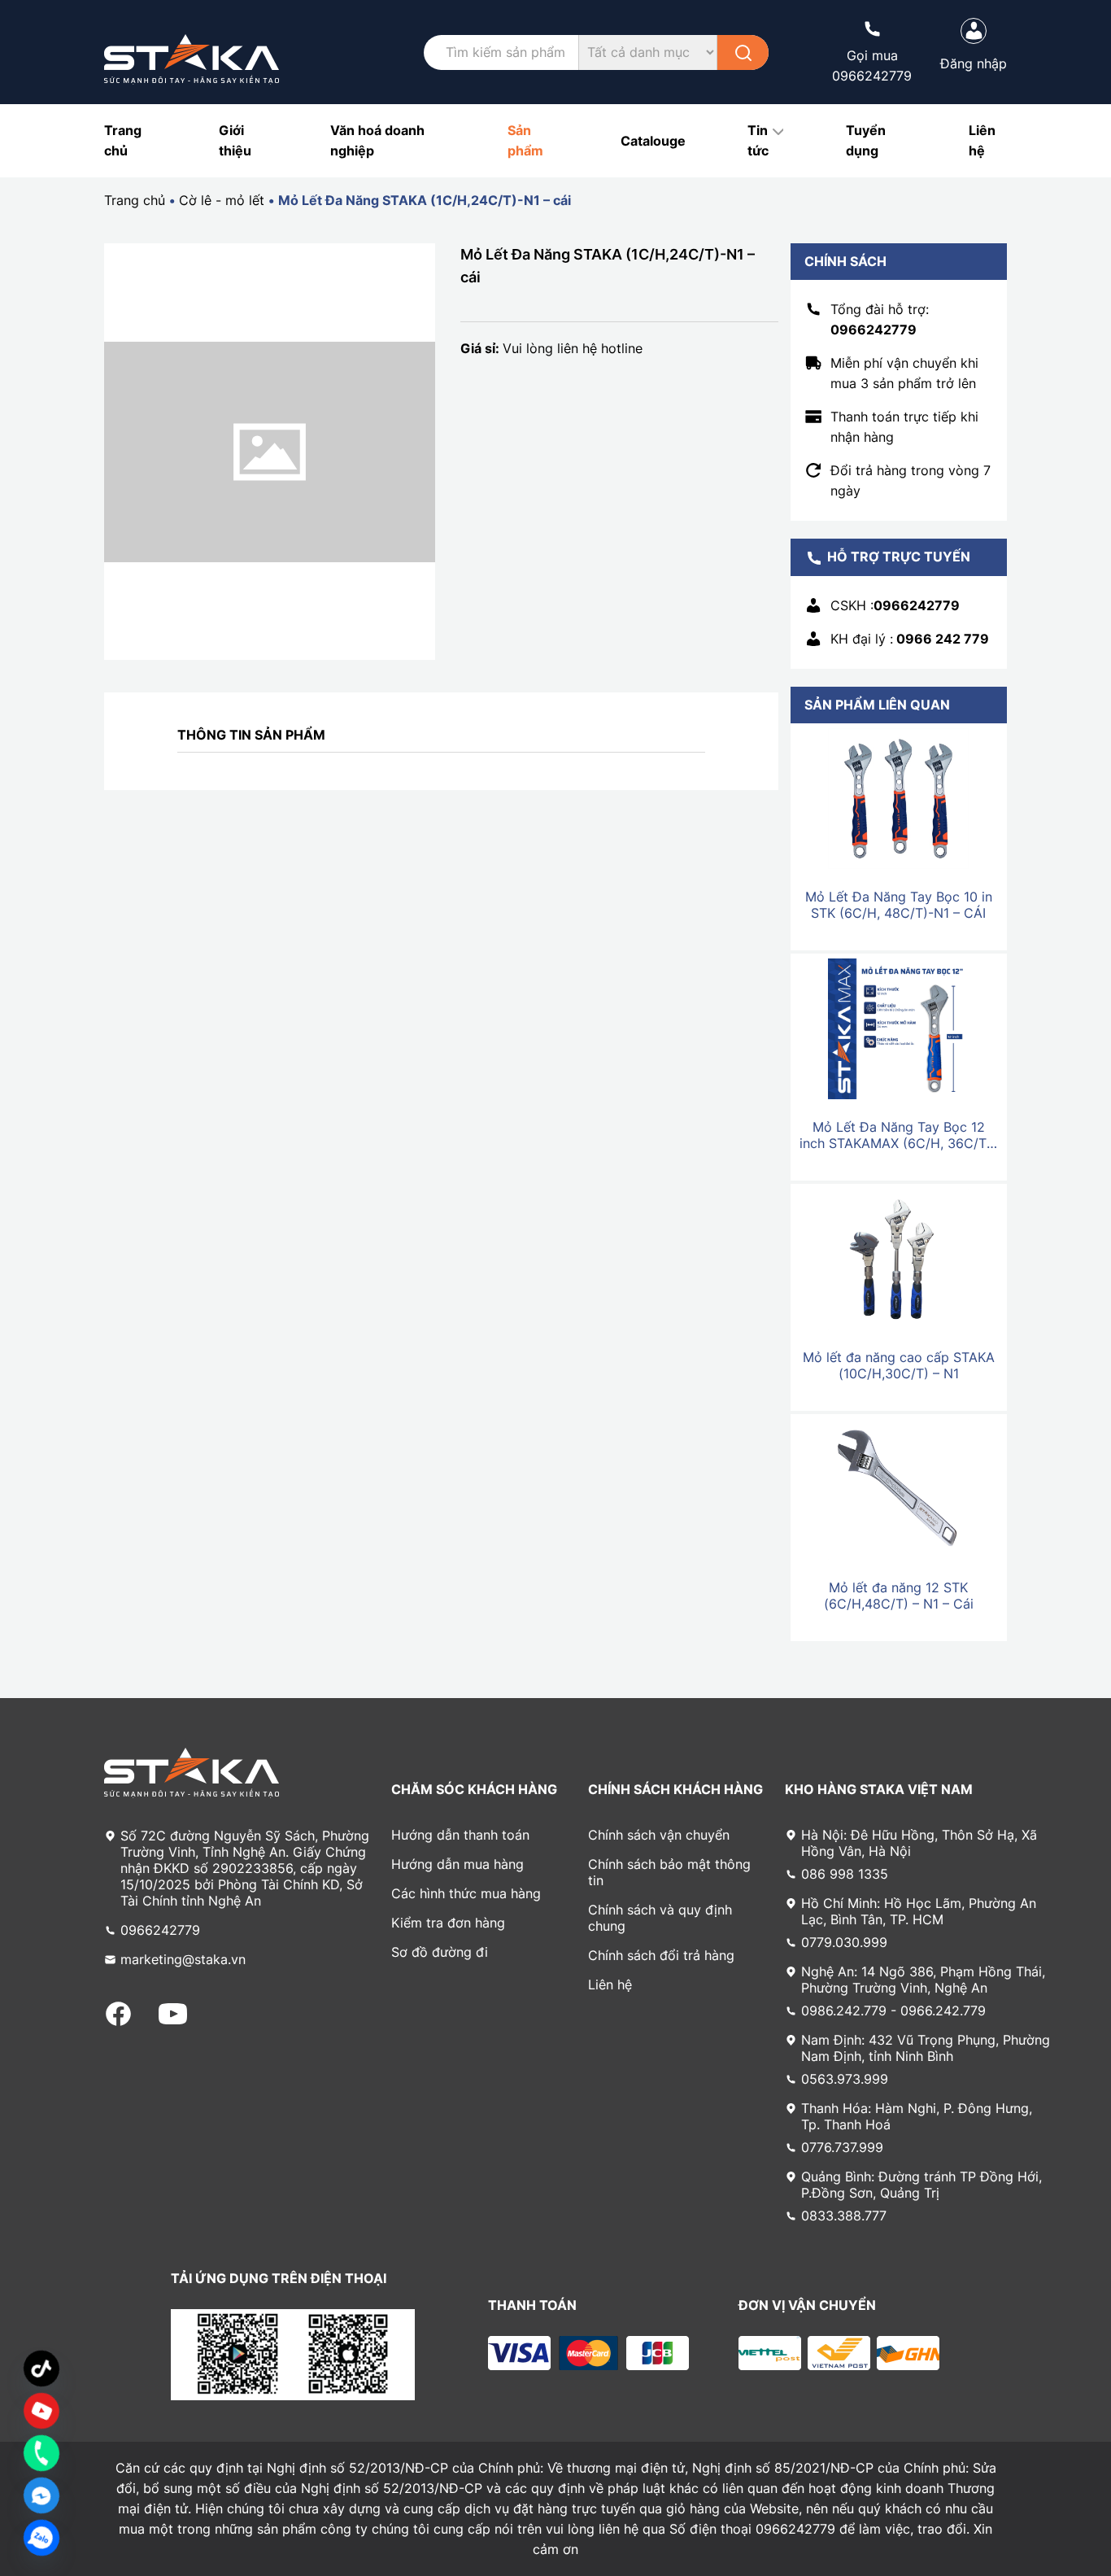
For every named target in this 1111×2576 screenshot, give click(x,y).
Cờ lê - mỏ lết (222, 200)
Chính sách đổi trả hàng (661, 1955)
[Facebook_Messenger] (41, 2495)
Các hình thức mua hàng (466, 1893)
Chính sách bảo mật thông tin (669, 1872)
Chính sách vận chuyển (659, 1835)
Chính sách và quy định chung (660, 1918)
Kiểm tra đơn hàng (448, 1923)
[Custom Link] (41, 2411)
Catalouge (653, 141)
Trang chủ (135, 200)
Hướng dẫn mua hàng (457, 1864)
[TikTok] (41, 2369)
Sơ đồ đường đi (440, 1952)
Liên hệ (610, 1984)
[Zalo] (41, 2538)
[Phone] (41, 2453)
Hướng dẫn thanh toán (460, 1835)
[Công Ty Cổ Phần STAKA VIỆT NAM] (192, 59)
